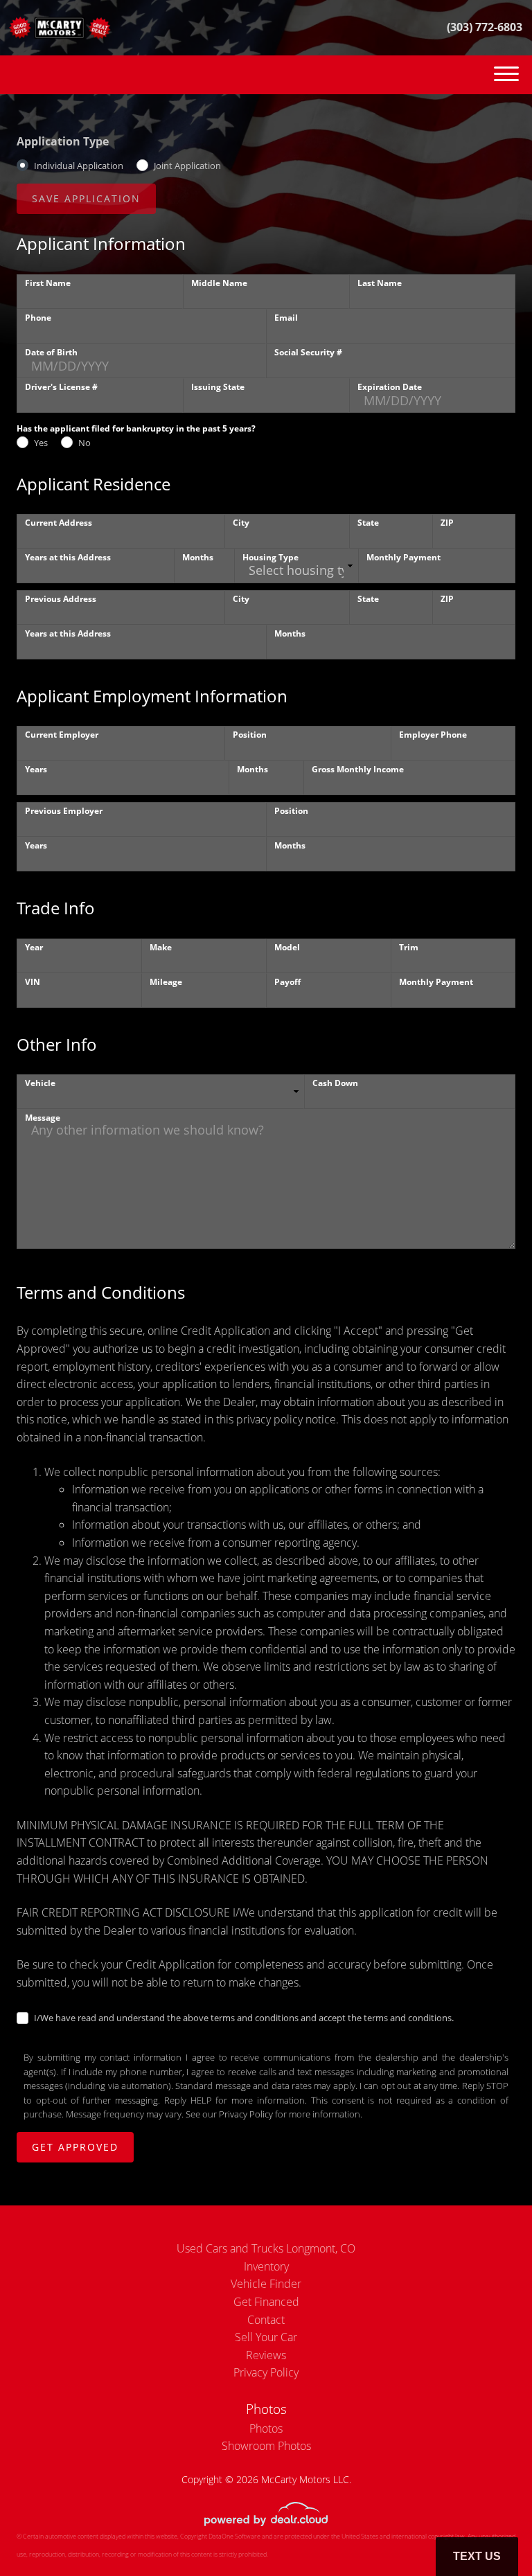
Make (161, 947)
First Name (48, 283)
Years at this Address (68, 557)
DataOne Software (234, 2536)
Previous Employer (64, 811)
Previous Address (61, 599)
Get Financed (266, 2302)
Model (287, 947)
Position (250, 735)
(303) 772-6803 (485, 27)
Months (198, 557)
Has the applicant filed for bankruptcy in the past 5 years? (136, 428)
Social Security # (308, 352)
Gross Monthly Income (358, 769)
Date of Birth (51, 352)
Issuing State (218, 387)
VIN (33, 982)
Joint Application (187, 166)
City (241, 523)
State (368, 523)
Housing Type (271, 557)
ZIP (447, 523)
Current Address (59, 523)
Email (286, 318)
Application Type (63, 141)
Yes (41, 443)
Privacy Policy (246, 2114)
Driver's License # (61, 387)
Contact (266, 2320)
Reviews (266, 2355)
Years (36, 769)
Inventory (266, 2266)
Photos (266, 2428)
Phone (38, 318)
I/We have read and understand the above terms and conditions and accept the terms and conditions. (244, 2018)
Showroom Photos (266, 2446)
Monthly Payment (404, 557)
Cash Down (335, 1083)
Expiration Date (390, 387)
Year (34, 947)
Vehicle (40, 1083)
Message (43, 1118)
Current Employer (62, 735)
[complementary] (490, 2534)
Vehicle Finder (266, 2284)
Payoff (287, 982)
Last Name (380, 283)
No (85, 443)
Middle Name (219, 283)
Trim (409, 947)
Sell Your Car (266, 2337)
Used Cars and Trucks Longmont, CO (266, 2248)
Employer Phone (433, 735)
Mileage (166, 982)
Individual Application (79, 166)
